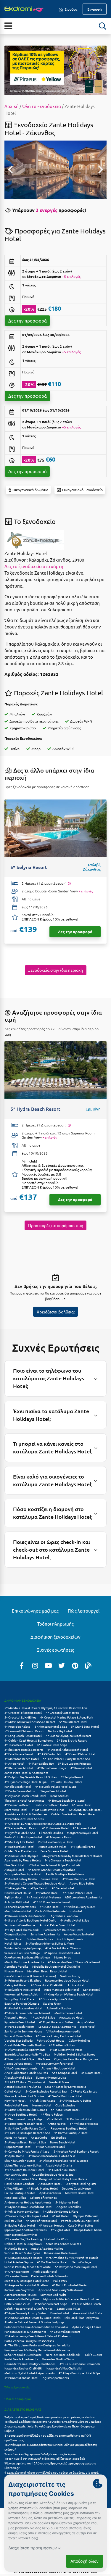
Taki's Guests (93, 2355)
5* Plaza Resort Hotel (65, 2110)
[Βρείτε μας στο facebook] (22, 1665)
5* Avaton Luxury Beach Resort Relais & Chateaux (38, 2336)
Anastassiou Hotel (71, 2017)
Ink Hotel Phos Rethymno (82, 2318)
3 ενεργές (47, 210)
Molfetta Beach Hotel (80, 2193)
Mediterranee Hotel (68, 2013)
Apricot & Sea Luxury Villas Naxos (61, 2290)
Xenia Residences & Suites (63, 2244)
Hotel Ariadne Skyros (19, 2262)
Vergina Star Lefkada (18, 2040)
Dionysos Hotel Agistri (81, 2184)
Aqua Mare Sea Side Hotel (62, 1989)
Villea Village (14, 2188)
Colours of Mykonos (43, 2197)
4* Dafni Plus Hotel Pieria (69, 2285)
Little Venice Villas (17, 2304)
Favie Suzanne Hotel (54, 1851)
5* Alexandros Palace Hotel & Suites (64, 2160)
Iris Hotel (76, 1911)
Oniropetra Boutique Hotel (23, 1874)
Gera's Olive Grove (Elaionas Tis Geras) (30, 1976)
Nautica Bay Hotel (60, 1731)
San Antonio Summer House (23, 2031)
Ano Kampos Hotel (64, 2073)
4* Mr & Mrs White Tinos (48, 1810)
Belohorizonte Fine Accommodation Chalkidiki (36, 2327)
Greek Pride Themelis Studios (25, 2045)
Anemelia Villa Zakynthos (22, 2299)
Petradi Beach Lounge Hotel (80, 2220)
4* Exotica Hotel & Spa (52, 1745)
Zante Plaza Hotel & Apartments (26, 1773)
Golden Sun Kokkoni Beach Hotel (73, 1814)
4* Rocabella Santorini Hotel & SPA (52, 2156)
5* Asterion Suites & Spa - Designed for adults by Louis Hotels (46, 2179)
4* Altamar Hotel (84, 1828)
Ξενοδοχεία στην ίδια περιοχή (55, 970)
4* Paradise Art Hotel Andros (24, 1819)
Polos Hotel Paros (16, 2105)
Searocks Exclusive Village (22, 1953)
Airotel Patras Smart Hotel (57, 1925)
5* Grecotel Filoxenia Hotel (23, 1712)
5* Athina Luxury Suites (75, 2100)
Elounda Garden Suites (20, 2160)
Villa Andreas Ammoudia (63, 2031)
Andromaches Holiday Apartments (28, 2202)
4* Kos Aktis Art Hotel (50, 2147)
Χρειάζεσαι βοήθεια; (56, 1312)
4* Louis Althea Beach (86, 2304)
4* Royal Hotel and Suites (56, 2022)
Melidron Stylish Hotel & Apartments (29, 2373)
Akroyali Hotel (14, 1870)
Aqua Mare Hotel (50, 2184)
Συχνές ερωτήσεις (55, 1650)
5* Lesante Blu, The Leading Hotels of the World (37, 2239)
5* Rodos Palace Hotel (19, 1846)
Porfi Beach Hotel (45, 2271)
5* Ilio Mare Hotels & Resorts (24, 1749)
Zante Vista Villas (69, 2308)
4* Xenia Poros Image (52, 1768)
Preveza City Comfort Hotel (54, 2063)
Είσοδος (70, 9)
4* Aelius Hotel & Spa (75, 1920)
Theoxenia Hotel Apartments (24, 1800)
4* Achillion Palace (42, 2100)
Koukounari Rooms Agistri (22, 1994)
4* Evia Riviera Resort (19, 1754)
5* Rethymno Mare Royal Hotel (76, 2267)
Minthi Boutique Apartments (24, 1962)
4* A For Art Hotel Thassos (63, 1948)
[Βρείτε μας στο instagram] (35, 1665)
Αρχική (12, 106)
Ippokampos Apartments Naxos (25, 2230)
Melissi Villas (13, 2220)
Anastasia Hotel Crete (88, 2313)
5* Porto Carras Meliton (20, 1791)
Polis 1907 (60, 2281)
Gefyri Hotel (13, 2091)
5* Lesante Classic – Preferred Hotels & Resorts (36, 2276)
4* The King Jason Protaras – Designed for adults (37, 2345)
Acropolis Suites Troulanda (23, 2086)
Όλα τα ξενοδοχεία (17, 2387)
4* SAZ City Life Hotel (19, 1842)
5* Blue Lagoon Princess (74, 1763)
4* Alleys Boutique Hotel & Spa (79, 2373)
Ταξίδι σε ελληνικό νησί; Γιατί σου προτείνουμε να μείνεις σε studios (50, 2417)
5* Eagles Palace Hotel (20, 2225)
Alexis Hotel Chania (59, 2165)
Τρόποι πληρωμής (55, 1624)
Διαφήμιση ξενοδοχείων (55, 1637)
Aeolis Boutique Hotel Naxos (65, 1874)
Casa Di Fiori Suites (81, 2225)
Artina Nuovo (57, 2123)
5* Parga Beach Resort (19, 2026)
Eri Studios (58, 2137)
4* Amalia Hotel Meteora (44, 1897)
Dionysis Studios (15, 1934)
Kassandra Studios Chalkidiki (23, 2368)
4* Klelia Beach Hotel (19, 1768)
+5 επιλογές (71, 276)
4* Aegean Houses (52, 2225)
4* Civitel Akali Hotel (62, 2170)
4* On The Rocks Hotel (52, 2262)
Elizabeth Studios (51, 1833)
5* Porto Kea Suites (84, 2091)
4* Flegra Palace (52, 2114)
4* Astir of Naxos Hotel (41, 2220)
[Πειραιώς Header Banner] (55, 70)
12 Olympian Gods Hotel (85, 1810)
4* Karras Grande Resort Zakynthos (52, 1870)
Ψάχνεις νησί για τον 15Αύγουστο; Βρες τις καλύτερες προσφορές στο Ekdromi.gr (50, 2465)
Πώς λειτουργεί (84, 1611)
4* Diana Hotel (50, 1907)
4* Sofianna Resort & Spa (51, 2304)
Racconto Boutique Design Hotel (67, 1980)
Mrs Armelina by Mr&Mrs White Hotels (72, 2257)
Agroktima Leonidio (64, 1916)
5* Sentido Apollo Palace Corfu (25, 2128)
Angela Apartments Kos (47, 2248)
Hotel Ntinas (13, 1943)
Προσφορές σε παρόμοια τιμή (56, 1225)
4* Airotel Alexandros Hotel (23, 2008)
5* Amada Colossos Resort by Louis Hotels (32, 2318)
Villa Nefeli (54, 2119)
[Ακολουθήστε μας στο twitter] (62, 1665)
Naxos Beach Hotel (63, 2142)
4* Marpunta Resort (59, 1837)
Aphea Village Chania (87, 2327)
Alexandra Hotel (16, 2017)
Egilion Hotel (13, 1897)
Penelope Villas (15, 2197)
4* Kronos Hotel (81, 1768)
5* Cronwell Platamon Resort (24, 1731)
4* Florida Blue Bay (41, 1763)
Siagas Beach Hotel (53, 1791)
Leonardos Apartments (20, 1907)
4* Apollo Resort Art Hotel (62, 1953)
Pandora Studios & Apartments (25, 2331)
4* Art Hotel (60, 2216)
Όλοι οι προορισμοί (18, 2399)
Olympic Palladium (86, 2216)
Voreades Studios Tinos (58, 2359)
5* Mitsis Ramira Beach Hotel (24, 2123)
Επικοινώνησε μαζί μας (35, 1611)
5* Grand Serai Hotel (85, 1726)
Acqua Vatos (86, 2022)
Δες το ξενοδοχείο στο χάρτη (34, 566)
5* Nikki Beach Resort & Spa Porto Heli (54, 1865)
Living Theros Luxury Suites (23, 2165)
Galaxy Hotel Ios (79, 2040)
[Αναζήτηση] (103, 26)
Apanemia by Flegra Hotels (23, 1860)
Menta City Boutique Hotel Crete (27, 2281)
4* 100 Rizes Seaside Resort (52, 1902)
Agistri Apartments (56, 2378)
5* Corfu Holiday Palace (67, 1782)
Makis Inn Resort (16, 2137)
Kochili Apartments (70, 1939)
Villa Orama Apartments (21, 2068)
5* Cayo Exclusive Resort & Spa (46, 2091)
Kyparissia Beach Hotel (20, 2022)
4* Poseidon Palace (17, 1726)
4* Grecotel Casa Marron (62, 1712)
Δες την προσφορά (28, 321)
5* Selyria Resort (72, 1777)
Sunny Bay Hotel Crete (20, 1999)
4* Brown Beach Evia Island (66, 1800)
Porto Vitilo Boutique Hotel (23, 1837)
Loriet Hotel (91, 1989)
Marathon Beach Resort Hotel (47, 1971)
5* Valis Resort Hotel (73, 1722)
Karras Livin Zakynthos (19, 2290)
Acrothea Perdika (16, 1966)
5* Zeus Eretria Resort (72, 1740)
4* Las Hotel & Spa (43, 2017)
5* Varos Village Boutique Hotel (26, 2216)
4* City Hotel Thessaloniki (22, 1930)
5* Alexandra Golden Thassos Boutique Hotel (35, 1883)
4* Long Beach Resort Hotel (23, 1736)
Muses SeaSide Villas (52, 1846)
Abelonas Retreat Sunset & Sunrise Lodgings (34, 2322)
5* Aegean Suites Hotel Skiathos (26, 2285)
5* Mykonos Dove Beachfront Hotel (28, 2207)
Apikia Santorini (50, 2193)
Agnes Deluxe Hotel (18, 2063)
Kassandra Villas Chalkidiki (64, 2368)
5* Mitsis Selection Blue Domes (26, 2110)
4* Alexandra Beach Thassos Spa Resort (74, 1962)
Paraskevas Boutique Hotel (69, 2128)
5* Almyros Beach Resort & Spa (25, 2142)
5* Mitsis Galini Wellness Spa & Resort (30, 1722)
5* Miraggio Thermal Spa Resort (26, 1888)
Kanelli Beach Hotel (18, 1786)
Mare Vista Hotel (16, 1810)
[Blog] (88, 1665)
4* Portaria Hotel (47, 1893)
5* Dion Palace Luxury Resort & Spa (66, 1759)
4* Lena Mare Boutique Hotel (24, 2170)
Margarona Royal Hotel (82, 1833)
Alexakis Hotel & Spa (18, 2077)
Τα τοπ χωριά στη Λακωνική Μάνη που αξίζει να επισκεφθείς (45, 2458)
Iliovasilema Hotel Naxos (61, 2253)
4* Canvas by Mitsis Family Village (27, 2151)
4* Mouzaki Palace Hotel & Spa (56, 1786)
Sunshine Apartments (45, 1934)
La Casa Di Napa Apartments (57, 2026)
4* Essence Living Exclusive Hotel (58, 2036)
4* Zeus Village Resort (65, 2331)
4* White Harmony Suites (21, 2211)
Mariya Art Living (16, 2174)
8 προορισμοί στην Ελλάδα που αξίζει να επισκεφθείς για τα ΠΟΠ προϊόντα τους (48, 2438)
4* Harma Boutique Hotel (71, 2133)
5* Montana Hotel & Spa (51, 1726)
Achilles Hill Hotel (17, 1902)
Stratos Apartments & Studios (24, 2096)
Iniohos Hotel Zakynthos (21, 2234)
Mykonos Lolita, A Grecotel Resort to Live (71, 2299)
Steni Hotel (88, 2026)
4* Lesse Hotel (82, 1805)
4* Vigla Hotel (60, 2230)
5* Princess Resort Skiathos (23, 1980)
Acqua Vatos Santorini (79, 1934)
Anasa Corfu (39, 2137)
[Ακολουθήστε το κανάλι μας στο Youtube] (48, 1665)
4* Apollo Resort (16, 2248)
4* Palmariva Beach (17, 1805)
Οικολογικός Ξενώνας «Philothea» (27, 1957)
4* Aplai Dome (14, 2156)
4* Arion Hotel (14, 1763)
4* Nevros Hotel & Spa (19, 2059)
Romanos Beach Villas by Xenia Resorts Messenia (37, 2350)
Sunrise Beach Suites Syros (22, 2253)
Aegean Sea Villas (69, 2207)
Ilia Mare (44, 2059)
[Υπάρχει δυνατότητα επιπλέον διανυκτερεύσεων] (69, 884)
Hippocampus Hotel (18, 2147)
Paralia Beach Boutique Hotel (63, 1930)
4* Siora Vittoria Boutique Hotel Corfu (30, 1920)
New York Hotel (15, 2100)
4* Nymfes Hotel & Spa (20, 1833)
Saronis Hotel (13, 1939)
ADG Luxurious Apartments (83, 1897)
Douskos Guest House (76, 2188)
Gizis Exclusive (65, 2105)
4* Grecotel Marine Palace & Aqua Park (67, 1717)
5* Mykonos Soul (67, 2202)
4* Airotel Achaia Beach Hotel (68, 1749)
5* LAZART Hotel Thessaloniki (25, 2082)
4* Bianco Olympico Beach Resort (69, 1736)
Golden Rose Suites (40, 1939)
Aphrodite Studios (59, 2008)
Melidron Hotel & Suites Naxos (74, 2054)
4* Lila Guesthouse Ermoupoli (80, 2364)
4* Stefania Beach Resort (21, 1828)
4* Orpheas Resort (17, 2271)
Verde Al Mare (59, 2082)
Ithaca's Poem (14, 1971)
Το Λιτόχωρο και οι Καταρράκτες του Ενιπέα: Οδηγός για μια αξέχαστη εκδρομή (51, 2447)
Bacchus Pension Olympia (22, 2003)
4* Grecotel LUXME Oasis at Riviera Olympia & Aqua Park (43, 1823)
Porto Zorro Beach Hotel (51, 1805)
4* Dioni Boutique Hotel (79, 1879)
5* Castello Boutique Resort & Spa (27, 2133)
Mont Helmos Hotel (18, 1911)
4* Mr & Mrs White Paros (66, 2049)
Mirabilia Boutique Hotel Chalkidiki (56, 1966)
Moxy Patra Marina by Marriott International (72, 1856)
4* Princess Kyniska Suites (56, 1999)
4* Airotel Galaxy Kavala (21, 1879)
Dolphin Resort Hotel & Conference (29, 2308)
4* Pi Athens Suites (62, 2045)
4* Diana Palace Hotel (77, 1893)
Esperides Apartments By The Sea (27, 2054)
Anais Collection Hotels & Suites (26, 2073)
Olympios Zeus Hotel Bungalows (76, 2059)
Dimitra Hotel (60, 2313)
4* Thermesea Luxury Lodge (24, 2119)
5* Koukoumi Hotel (79, 2119)
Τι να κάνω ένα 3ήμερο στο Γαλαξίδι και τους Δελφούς (40, 2454)
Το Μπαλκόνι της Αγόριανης (23, 1948)
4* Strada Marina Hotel (42, 2188)
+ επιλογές (86, 891)
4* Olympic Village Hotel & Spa (25, 1782)
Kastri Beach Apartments (21, 2359)
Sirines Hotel (50, 1879)
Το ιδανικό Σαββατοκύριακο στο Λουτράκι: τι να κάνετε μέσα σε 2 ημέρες (53, 2421)
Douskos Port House (18, 1893)
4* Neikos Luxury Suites (79, 1907)
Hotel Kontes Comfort (19, 2184)
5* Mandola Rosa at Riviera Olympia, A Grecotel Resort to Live (46, 1708)
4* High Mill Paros (83, 1846)
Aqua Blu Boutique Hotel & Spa (53, 2174)
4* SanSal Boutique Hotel (65, 2096)
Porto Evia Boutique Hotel (56, 1842)
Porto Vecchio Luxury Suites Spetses (29, 2341)
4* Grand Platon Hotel (80, 1754)
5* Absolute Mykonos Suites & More (50, 1943)
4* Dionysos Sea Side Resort (23, 2257)
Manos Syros (62, 1957)
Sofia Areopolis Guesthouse (23, 2355)
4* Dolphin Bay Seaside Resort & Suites (30, 1777)
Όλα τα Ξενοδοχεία (42, 106)
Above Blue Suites (82, 1883)
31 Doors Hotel (91, 2073)
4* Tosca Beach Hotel (19, 1745)
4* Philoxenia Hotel (55, 1828)
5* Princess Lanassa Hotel (21, 2378)
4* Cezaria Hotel (63, 1888)
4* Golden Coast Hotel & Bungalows (29, 1740)
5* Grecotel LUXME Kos (20, 1717)
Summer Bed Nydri (53, 2294)
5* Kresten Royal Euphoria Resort (76, 2151)
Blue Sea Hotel (14, 1865)
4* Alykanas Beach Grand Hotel (25, 1796)
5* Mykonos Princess (84, 2123)
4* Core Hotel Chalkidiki (47, 1985)
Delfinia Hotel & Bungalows (23, 2244)
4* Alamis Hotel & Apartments (25, 2049)
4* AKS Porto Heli (49, 1754)
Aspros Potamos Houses (20, 2294)
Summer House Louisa (51, 2077)
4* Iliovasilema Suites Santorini (25, 1916)
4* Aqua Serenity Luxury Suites (25, 2313)
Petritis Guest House (51, 2040)
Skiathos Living (70, 1976)
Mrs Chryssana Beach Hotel (63, 1860)
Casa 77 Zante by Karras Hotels (65, 2086)
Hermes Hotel (42, 2105)
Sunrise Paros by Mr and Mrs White (28, 2267)
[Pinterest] (75, 1665)
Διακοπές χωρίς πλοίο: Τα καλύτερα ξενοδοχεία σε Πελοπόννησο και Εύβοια (50, 2428)
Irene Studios (59, 1796)
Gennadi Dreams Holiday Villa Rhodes (30, 2364)
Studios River (52, 2003)
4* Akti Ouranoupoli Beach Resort (27, 2013)
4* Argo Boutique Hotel (21, 2114)
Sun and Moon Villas (18, 2036)
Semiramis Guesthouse (20, 1925)
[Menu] (8, 26)
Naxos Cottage (81, 2262)
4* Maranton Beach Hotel (22, 1759)
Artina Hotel (76, 1985)
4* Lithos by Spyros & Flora (60, 2211)
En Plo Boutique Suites (20, 2193)
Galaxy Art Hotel (16, 1985)
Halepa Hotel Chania (88, 2230)
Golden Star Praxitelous (20, 1851)
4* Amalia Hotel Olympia (21, 1856)
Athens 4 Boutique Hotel (58, 2068)
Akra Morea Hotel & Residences (26, 1814)
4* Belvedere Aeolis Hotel (22, 1989)
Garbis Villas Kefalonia (50, 1911)
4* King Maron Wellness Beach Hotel (69, 1994)
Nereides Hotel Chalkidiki (63, 2355)
